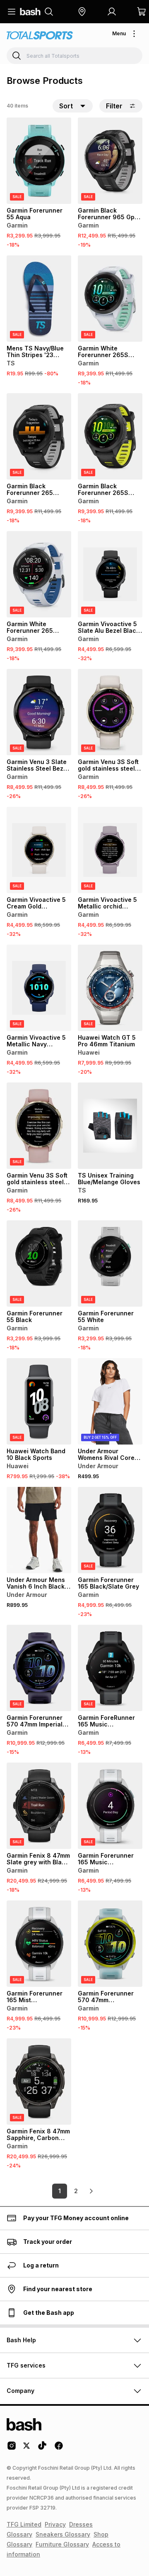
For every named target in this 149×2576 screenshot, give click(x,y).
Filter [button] (114, 106)
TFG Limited (24, 2524)
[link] (91, 2191)
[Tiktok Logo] (42, 2449)
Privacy (55, 2524)
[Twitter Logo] (27, 2449)
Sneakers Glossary (63, 2534)
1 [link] (60, 2191)
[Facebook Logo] (59, 2449)
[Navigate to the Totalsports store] (40, 36)
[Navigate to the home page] (30, 12)
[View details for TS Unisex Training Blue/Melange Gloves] (110, 1126)
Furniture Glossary (62, 2544)
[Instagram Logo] (12, 2449)
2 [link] (76, 2191)
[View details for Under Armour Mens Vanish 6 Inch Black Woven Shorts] (39, 1530)
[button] (82, 12)
